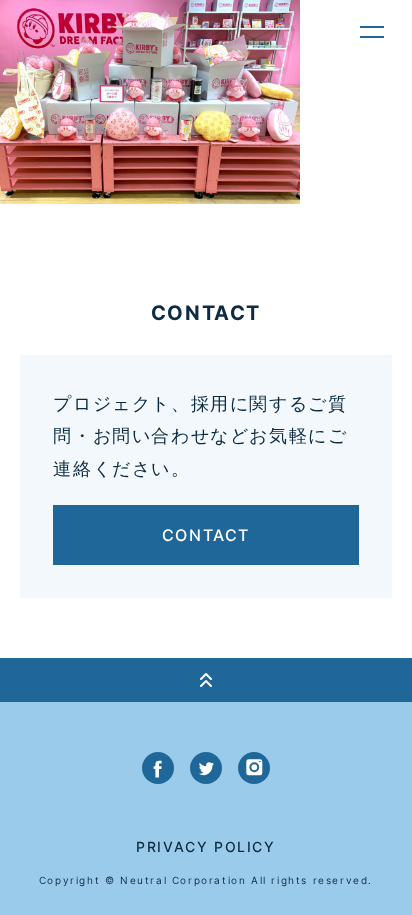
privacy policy (205, 846)
